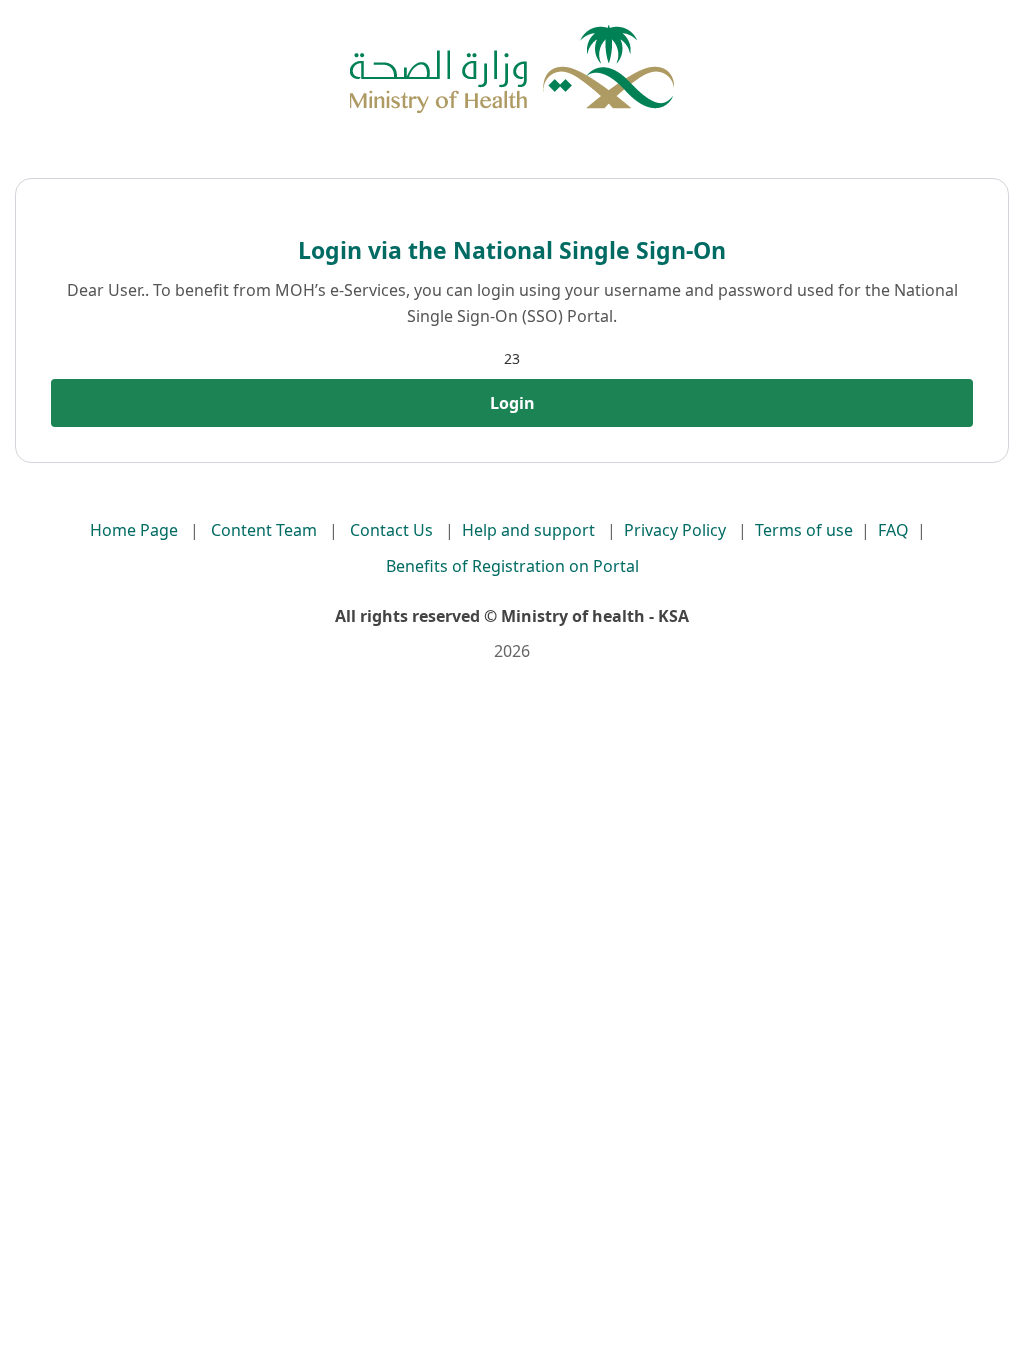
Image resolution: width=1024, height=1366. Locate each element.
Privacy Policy (675, 530)
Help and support (528, 530)
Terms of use (804, 530)
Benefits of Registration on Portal (512, 566)
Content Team (264, 530)
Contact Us (391, 530)
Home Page (134, 530)
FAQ (893, 530)
